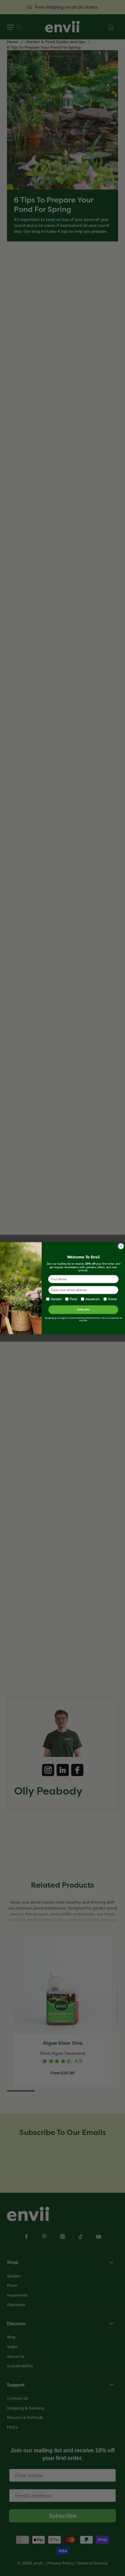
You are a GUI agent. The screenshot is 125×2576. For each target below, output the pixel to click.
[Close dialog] (121, 1246)
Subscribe (83, 1309)
